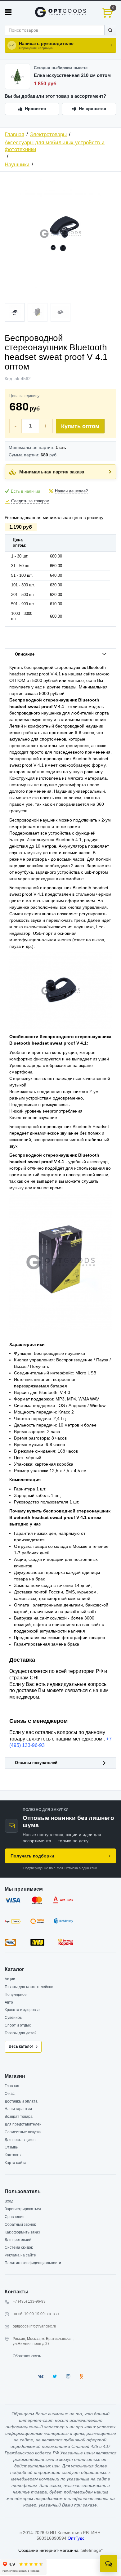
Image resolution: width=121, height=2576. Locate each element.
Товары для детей (21, 2033)
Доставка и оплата (21, 2101)
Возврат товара (19, 2117)
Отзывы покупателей (36, 1763)
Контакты (13, 2155)
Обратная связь (27, 2356)
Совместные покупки (23, 2132)
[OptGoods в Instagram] (68, 2376)
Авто (9, 2002)
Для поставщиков (20, 2140)
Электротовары (48, 134)
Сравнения (15, 2217)
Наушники (17, 165)
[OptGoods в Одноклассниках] (81, 2376)
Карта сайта (16, 2163)
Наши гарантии (18, 2109)
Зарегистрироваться (23, 2209)
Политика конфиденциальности (33, 2263)
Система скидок (19, 2247)
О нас (10, 2094)
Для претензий (18, 2240)
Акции (10, 1979)
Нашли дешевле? (71, 491)
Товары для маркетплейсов (29, 1987)
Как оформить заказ (22, 2232)
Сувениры (14, 2018)
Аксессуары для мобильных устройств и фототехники (55, 146)
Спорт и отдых (18, 2025)
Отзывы (12, 2147)
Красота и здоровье (22, 2010)
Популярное (16, 1995)
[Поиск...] (110, 30)
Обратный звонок (20, 2224)
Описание (25, 654)
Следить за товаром (30, 501)
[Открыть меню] (8, 12)
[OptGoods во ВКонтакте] (41, 2376)
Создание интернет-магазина (48, 2550)
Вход (9, 2201)
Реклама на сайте (20, 2255)
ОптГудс (76, 2538)
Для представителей (23, 2124)
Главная (14, 134)
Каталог (14, 1969)
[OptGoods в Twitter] (55, 2376)
